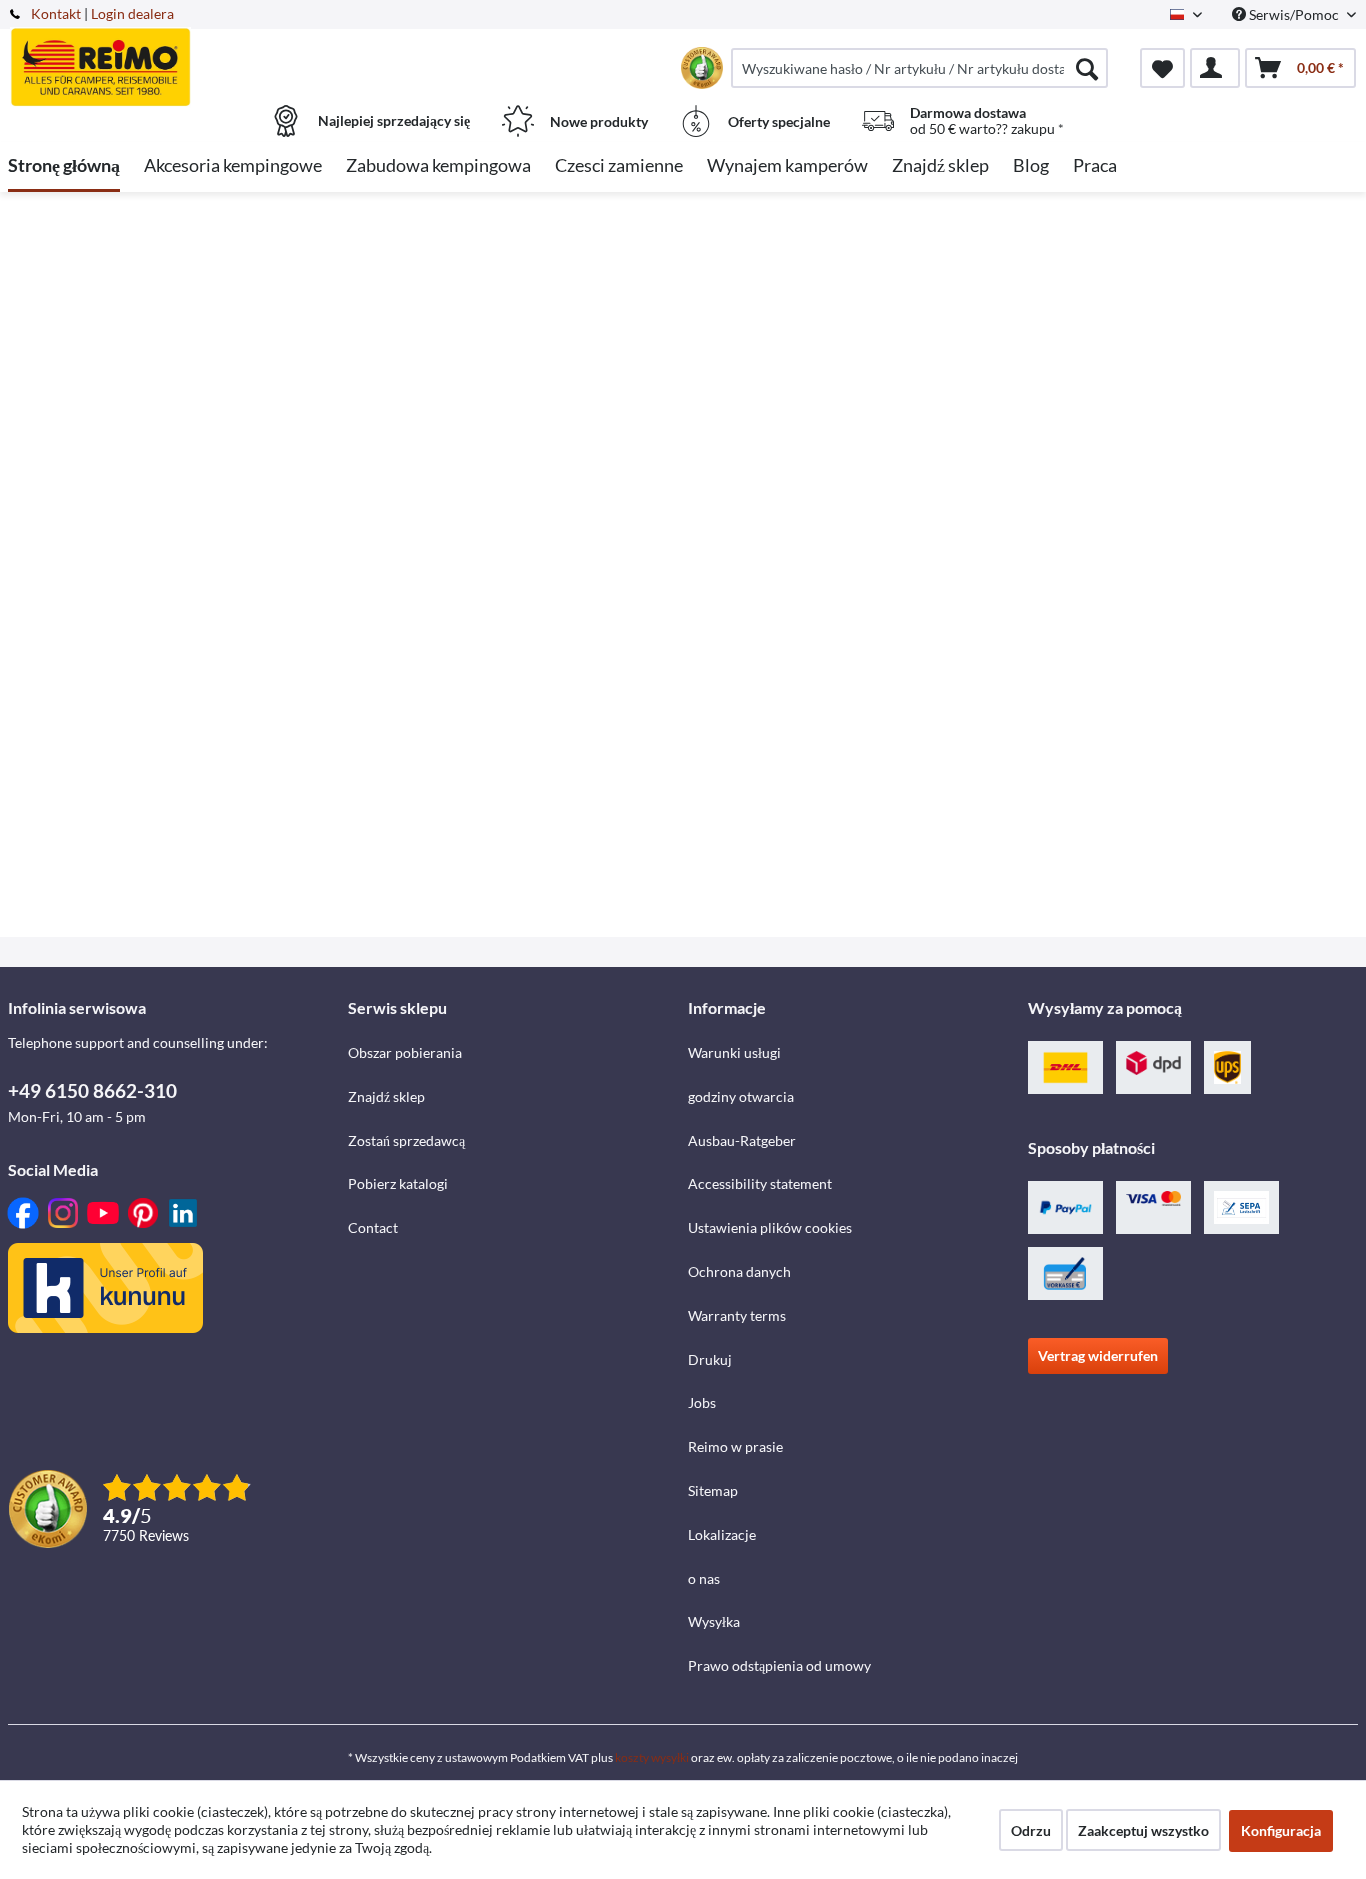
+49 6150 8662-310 (92, 1090)
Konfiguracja (1281, 1830)
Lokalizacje (722, 1534)
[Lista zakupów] (1162, 68)
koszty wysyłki (652, 1757)
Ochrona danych (739, 1271)
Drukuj (710, 1359)
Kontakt (56, 13)
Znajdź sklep (386, 1096)
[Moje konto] (1215, 68)
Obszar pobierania (405, 1052)
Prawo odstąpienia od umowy (779, 1665)
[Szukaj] (1087, 68)
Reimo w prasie (735, 1446)
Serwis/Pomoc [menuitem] (1294, 14)
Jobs (702, 1402)
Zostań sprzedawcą (406, 1140)
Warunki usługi (734, 1052)
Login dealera (132, 13)
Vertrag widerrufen (1098, 1355)
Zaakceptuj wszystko (1143, 1830)
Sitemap (713, 1490)
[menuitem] (919, 68)
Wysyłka (714, 1621)
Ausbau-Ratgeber (742, 1140)
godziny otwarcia (741, 1096)
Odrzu (1031, 1830)
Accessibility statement (760, 1183)
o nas (704, 1578)
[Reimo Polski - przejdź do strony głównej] (175, 57)
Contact (373, 1227)
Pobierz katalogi (398, 1183)
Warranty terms (737, 1315)
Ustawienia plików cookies (770, 1227)
